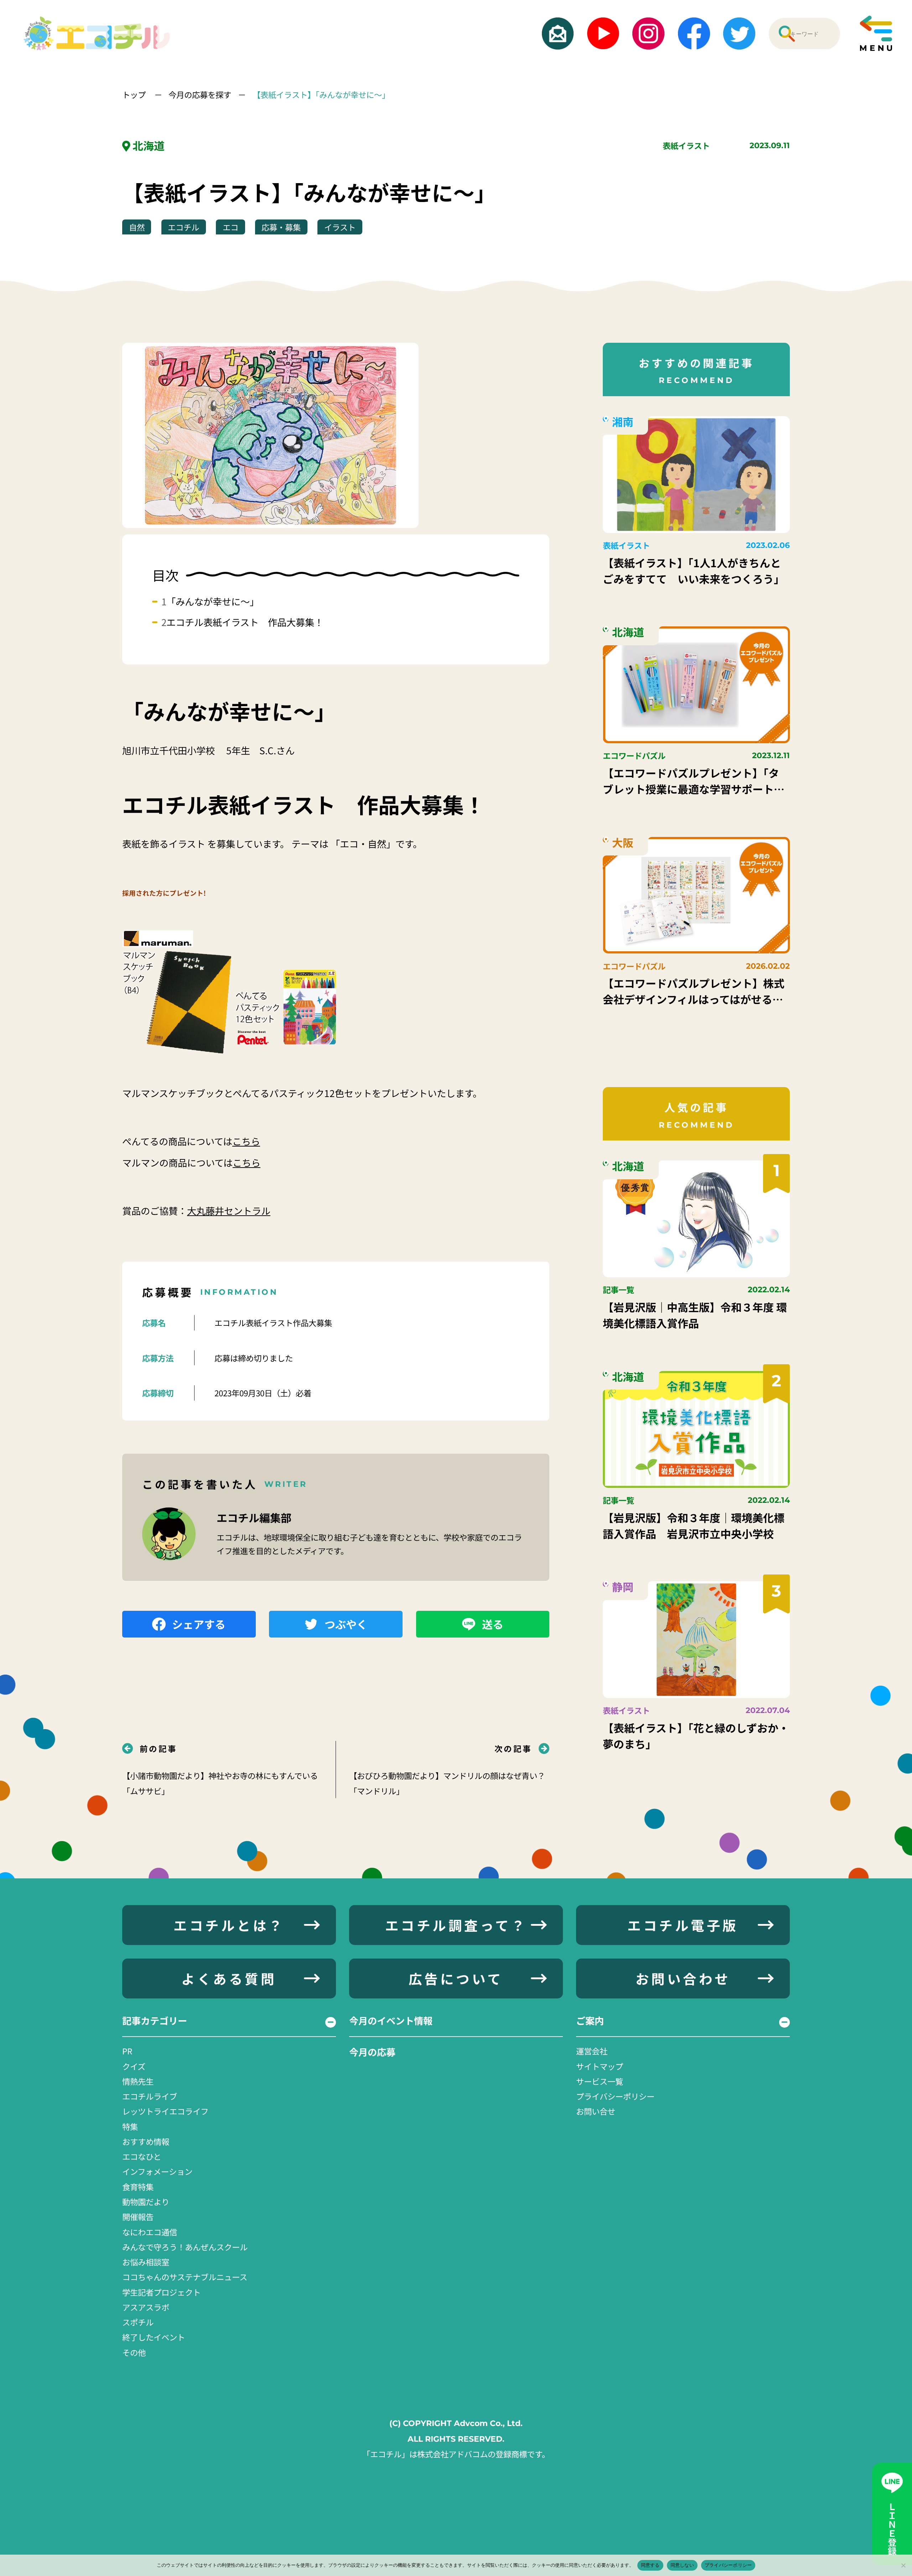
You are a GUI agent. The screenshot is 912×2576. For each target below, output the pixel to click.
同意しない (682, 2565)
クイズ (134, 2066)
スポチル (138, 2322)
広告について (456, 1978)
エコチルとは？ (229, 1925)
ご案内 (590, 2021)
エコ (230, 227)
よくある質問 (229, 1978)
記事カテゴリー (155, 2021)
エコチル (183, 227)
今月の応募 (372, 2052)
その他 (134, 2352)
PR (127, 2051)
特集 (130, 2126)
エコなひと (142, 2156)
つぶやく (346, 1624)
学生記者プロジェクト (161, 2292)
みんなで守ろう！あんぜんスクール (185, 2247)
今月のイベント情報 (391, 2021)
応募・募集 (281, 227)
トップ (135, 94)
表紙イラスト (686, 145)
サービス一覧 (600, 2081)
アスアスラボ (146, 2307)
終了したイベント (154, 2337)
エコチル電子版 (683, 1925)
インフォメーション (157, 2171)
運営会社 (592, 2051)
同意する (650, 2565)
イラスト (340, 227)
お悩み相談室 (146, 2262)
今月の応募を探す (200, 94)
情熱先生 (138, 2081)
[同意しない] (903, 2565)
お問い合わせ (683, 1978)
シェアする (199, 1624)
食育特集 (138, 2187)
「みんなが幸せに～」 (213, 601)
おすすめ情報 (146, 2141)
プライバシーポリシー (615, 2096)
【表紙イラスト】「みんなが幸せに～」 (321, 94)
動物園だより (146, 2202)
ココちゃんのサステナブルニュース (185, 2277)
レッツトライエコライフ (165, 2111)
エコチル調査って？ (456, 1925)
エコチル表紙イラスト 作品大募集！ (245, 622)
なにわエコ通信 (150, 2232)
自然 (137, 227)
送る (493, 1624)
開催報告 (138, 2217)
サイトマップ (600, 2066)
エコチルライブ (150, 2096)
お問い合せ (596, 2111)
